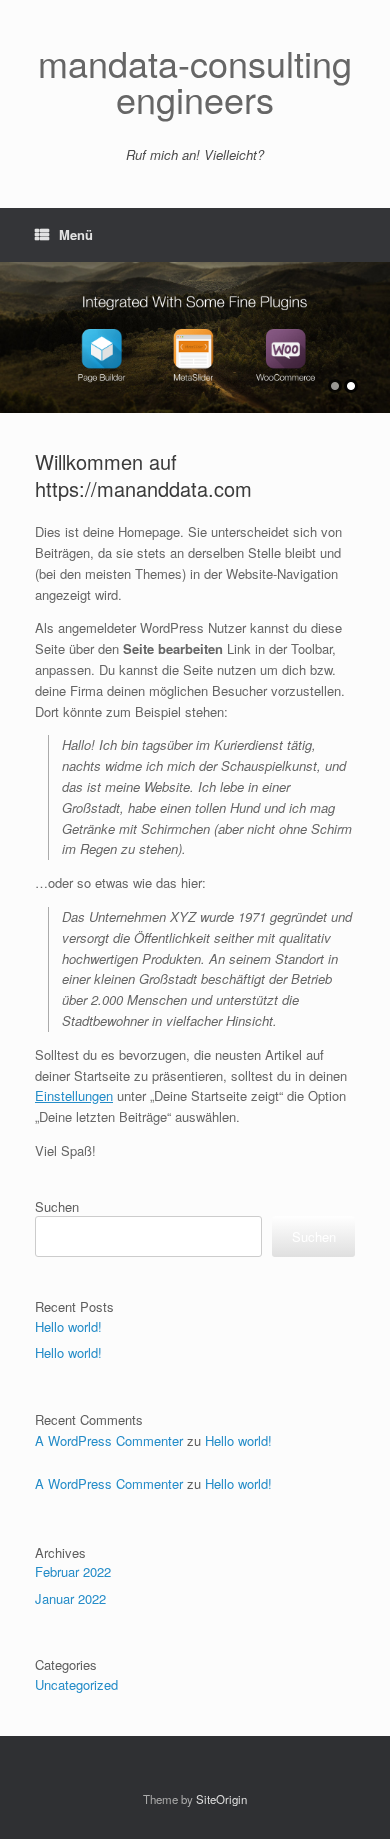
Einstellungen (74, 1095)
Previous (16, 327)
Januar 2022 (70, 1598)
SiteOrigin (221, 1799)
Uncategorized (76, 1684)
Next (374, 327)
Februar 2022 (73, 1571)
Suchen (57, 1206)
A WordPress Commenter (109, 1440)
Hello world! (68, 1326)
